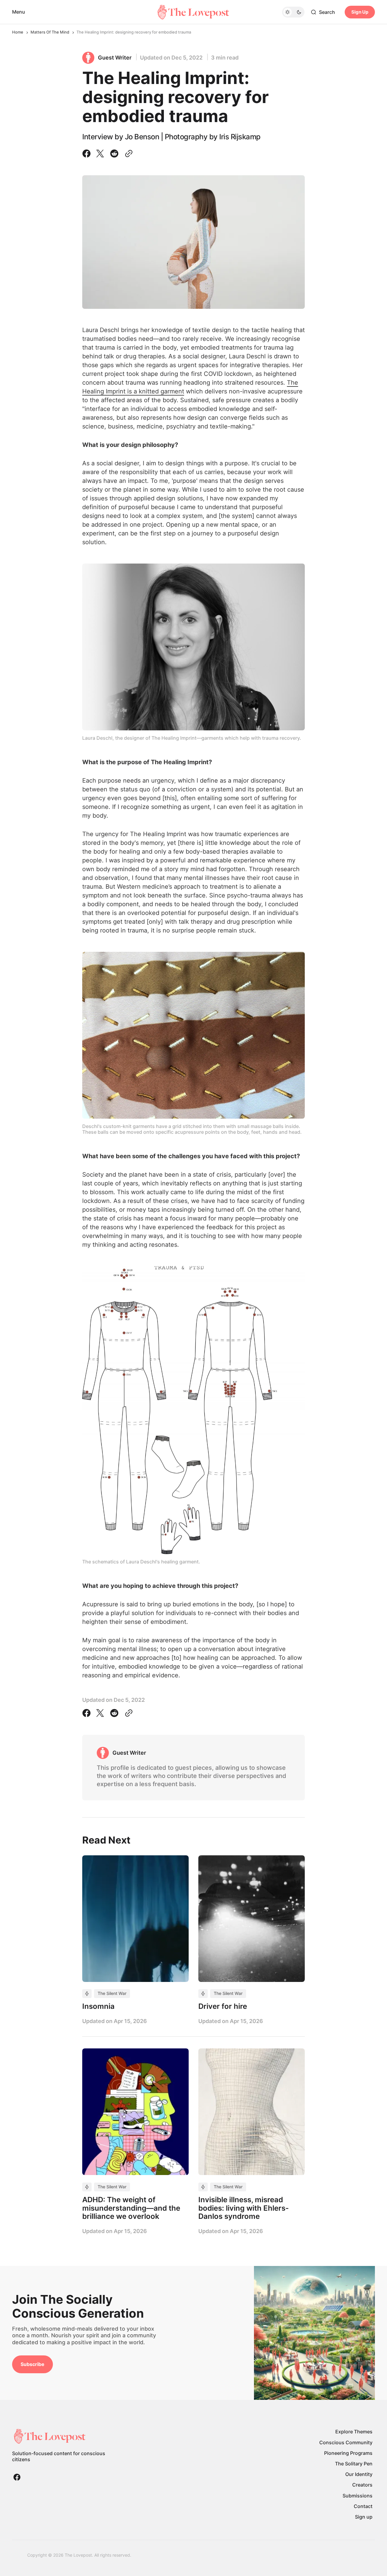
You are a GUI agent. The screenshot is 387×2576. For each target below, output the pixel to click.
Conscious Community (346, 2442)
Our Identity (359, 2474)
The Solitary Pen (354, 2464)
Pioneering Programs (348, 2453)
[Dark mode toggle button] (293, 12)
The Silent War (112, 1993)
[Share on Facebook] (88, 154)
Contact (363, 2506)
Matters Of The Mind (50, 32)
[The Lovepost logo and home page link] (193, 12)
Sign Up (360, 12)
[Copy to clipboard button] (128, 154)
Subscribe (33, 2364)
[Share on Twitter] (100, 154)
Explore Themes (354, 2432)
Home (18, 32)
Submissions (358, 2496)
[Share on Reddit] (114, 154)
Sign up (364, 2517)
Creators (362, 2485)
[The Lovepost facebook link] (17, 2477)
